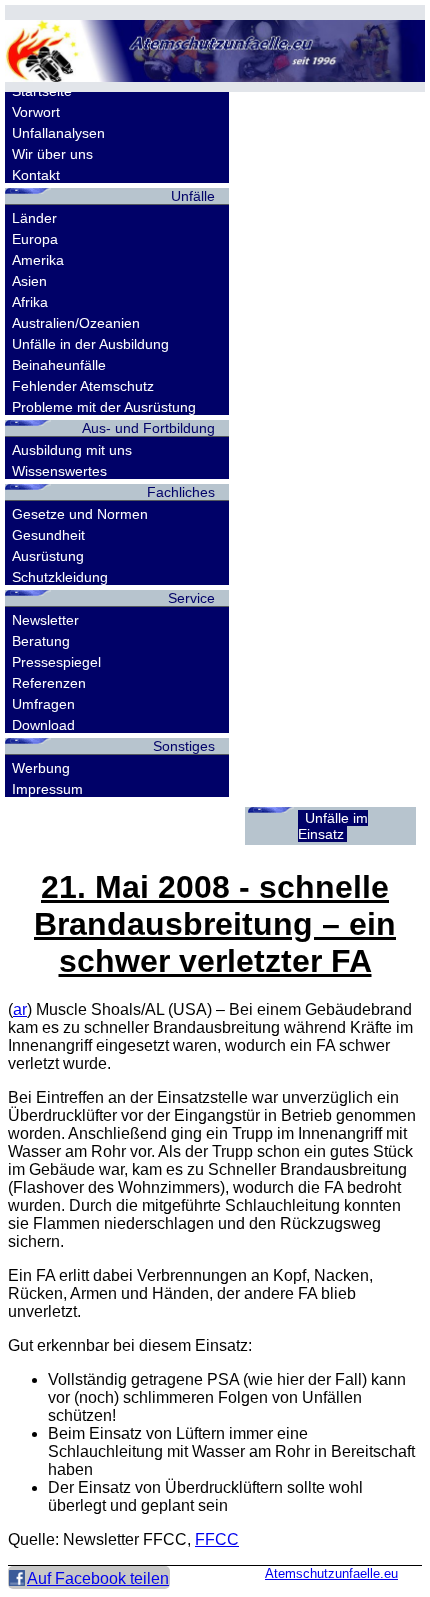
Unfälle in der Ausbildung (90, 344)
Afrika (30, 302)
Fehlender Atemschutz (83, 386)
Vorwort (36, 112)
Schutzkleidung (60, 577)
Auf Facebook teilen (98, 1578)
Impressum (47, 789)
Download (43, 725)
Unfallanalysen (58, 133)
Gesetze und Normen (80, 514)
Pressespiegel (56, 662)
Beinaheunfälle (59, 365)
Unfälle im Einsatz (333, 826)
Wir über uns (52, 154)
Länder (34, 218)
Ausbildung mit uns (72, 450)
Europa (35, 239)
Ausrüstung (48, 556)
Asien (29, 281)
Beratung (41, 641)
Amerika (38, 260)
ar (20, 1009)
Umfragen (43, 704)
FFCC (217, 1539)
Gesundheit (48, 535)
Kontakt (36, 175)
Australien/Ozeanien (76, 323)
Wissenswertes (59, 471)
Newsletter (45, 620)
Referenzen (49, 683)
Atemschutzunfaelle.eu (331, 1573)
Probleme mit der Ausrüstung (104, 407)
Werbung (41, 768)
